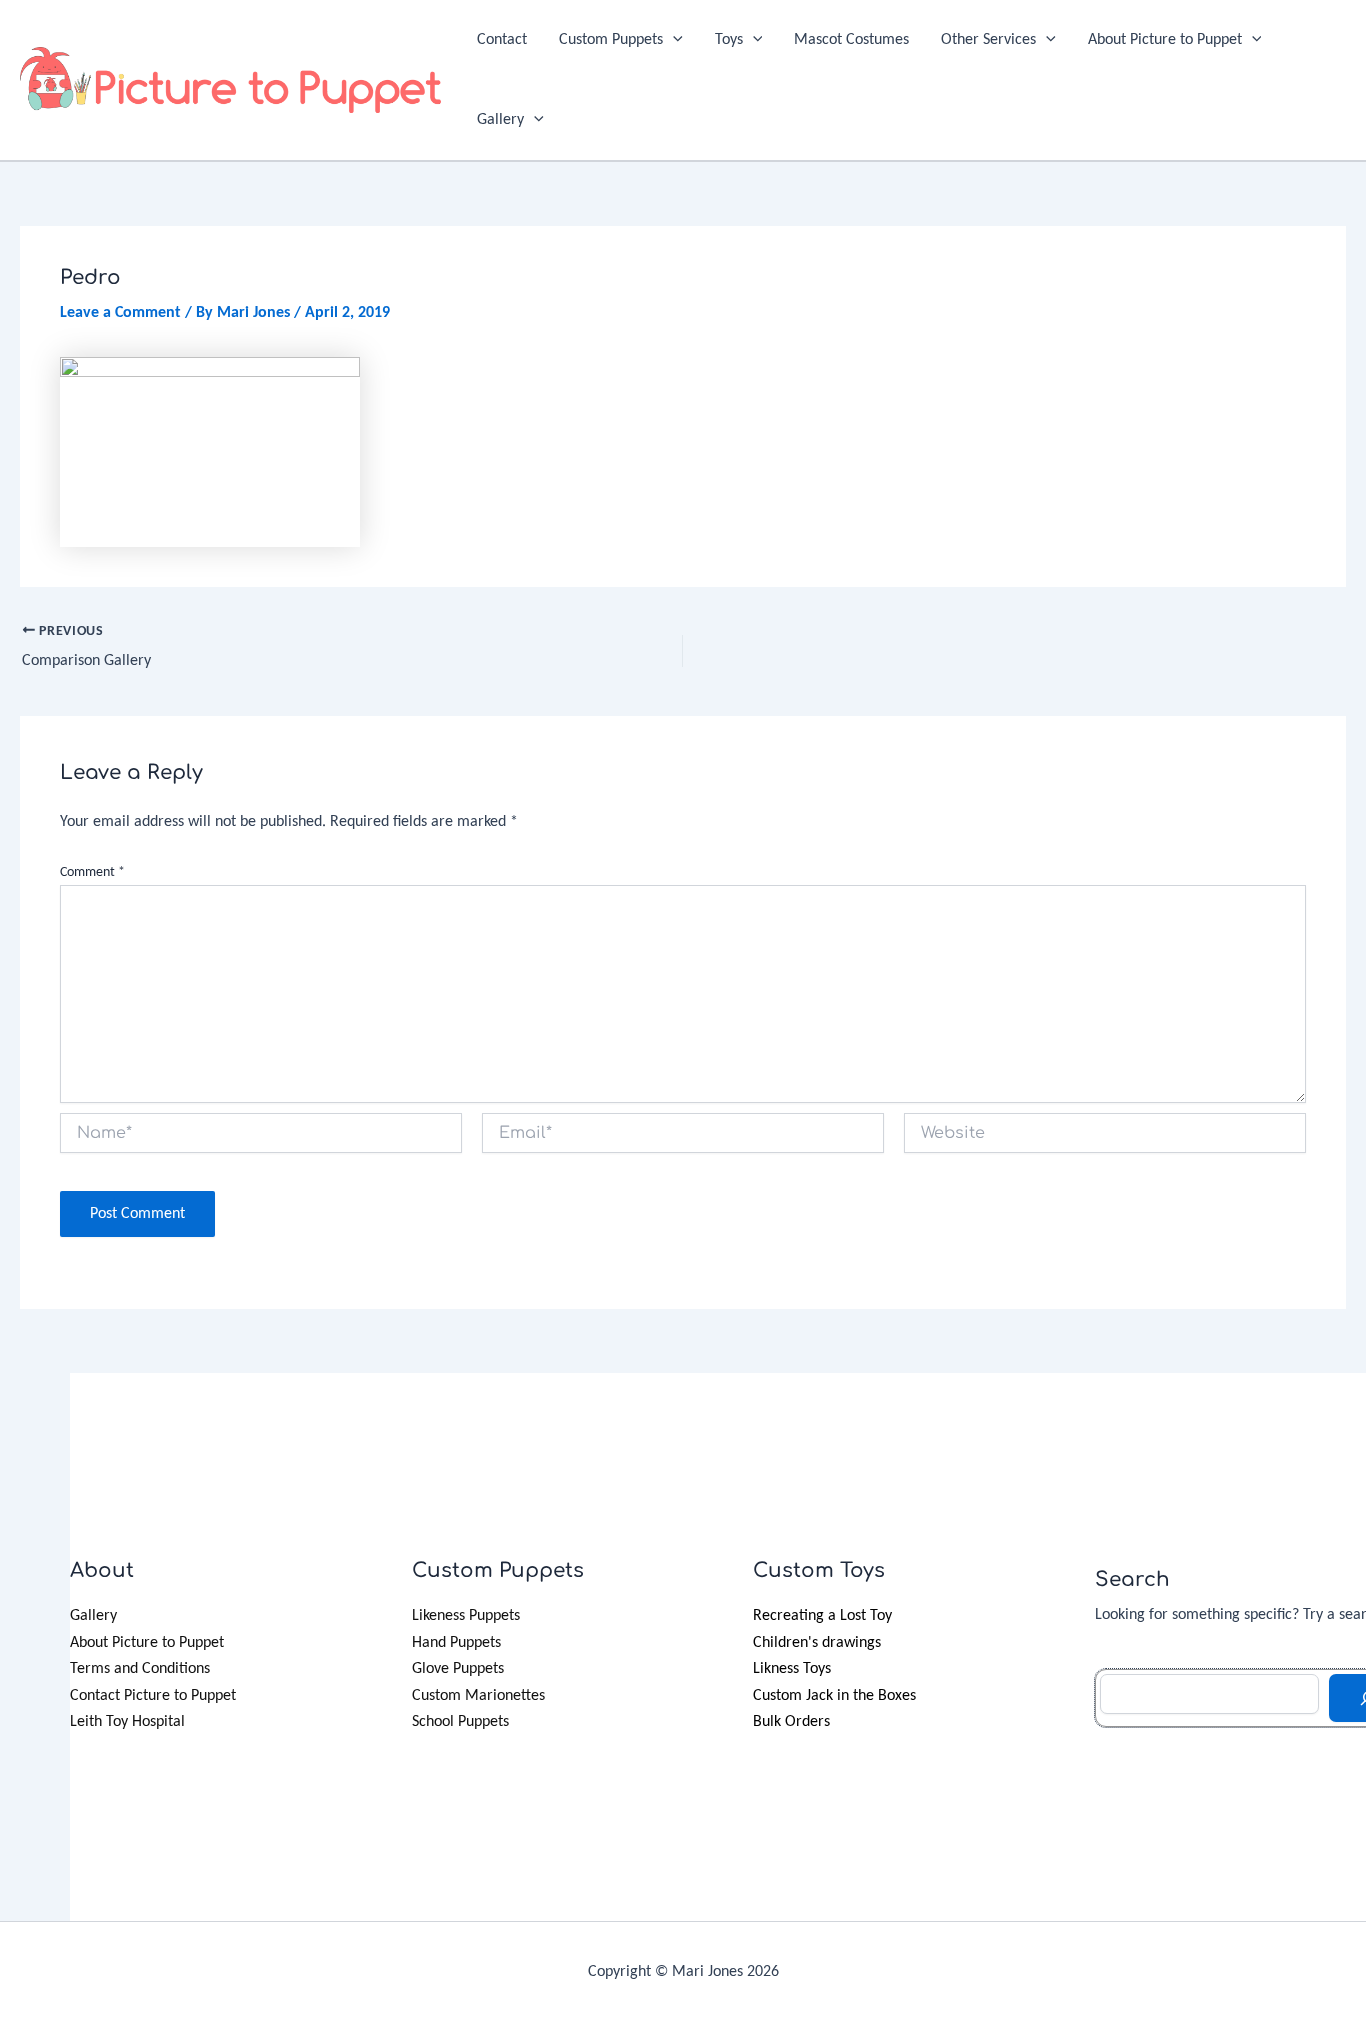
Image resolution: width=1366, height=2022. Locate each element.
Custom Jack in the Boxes (834, 1696)
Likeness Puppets (466, 1616)
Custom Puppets (611, 40)
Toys (729, 40)
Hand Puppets (456, 1643)
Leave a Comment (120, 313)
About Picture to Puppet (1165, 40)
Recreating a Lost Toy (822, 1616)
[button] (673, 40)
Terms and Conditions (140, 1669)
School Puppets (460, 1722)
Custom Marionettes (478, 1696)
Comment (92, 872)
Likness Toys (792, 1669)
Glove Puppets (458, 1669)
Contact (502, 40)
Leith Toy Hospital (127, 1722)
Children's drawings (817, 1643)
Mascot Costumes (851, 40)
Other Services (988, 40)
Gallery (500, 120)
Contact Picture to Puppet (153, 1696)
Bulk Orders (791, 1722)
